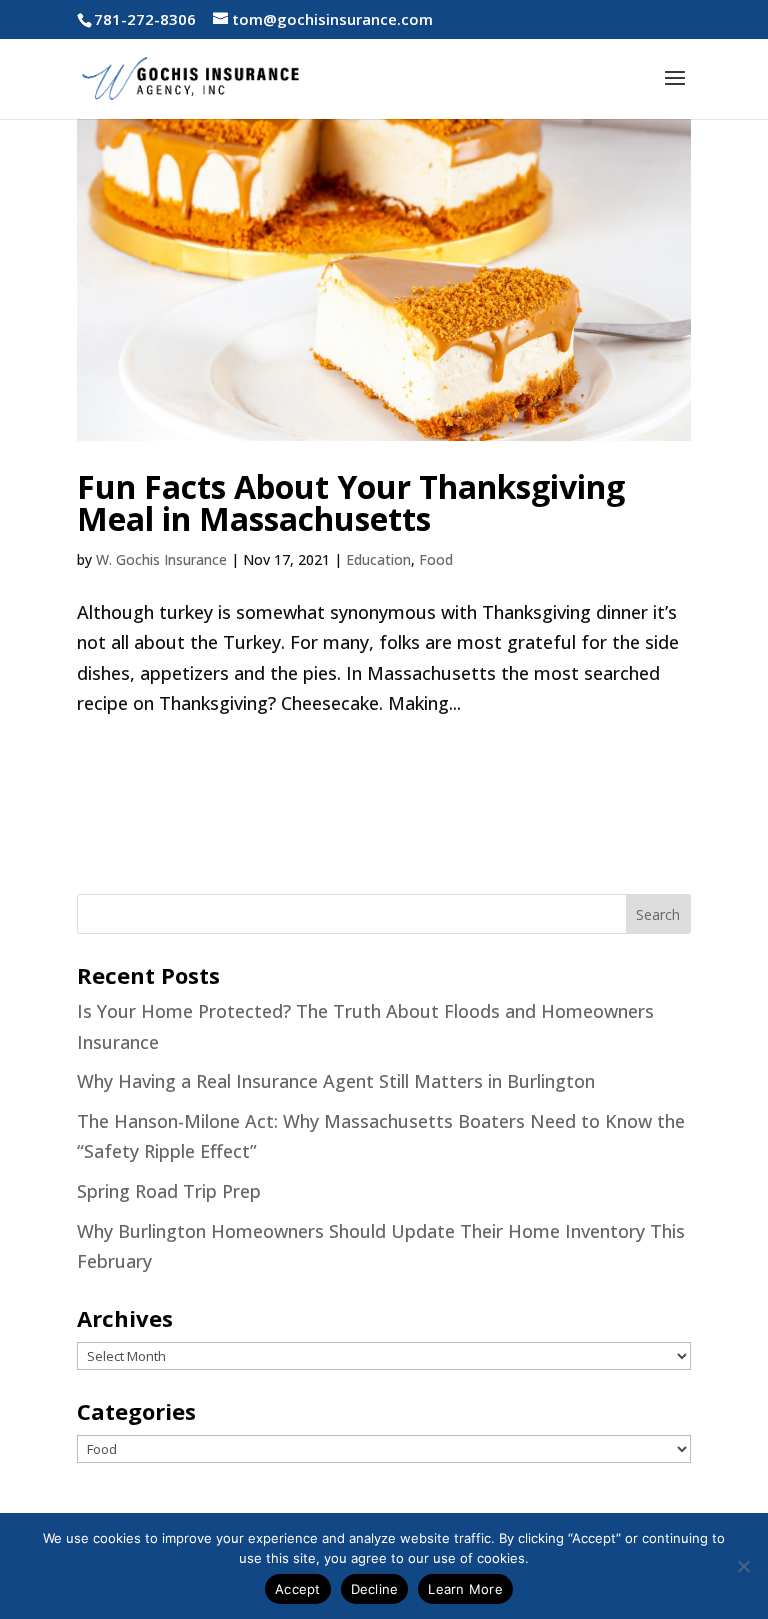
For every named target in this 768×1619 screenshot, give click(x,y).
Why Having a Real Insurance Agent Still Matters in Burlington (336, 1081)
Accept (298, 1589)
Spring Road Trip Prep (169, 1191)
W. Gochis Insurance (161, 559)
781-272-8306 (145, 19)
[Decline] (743, 1566)
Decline (375, 1589)
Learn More (465, 1589)
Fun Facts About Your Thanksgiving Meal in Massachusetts (351, 502)
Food (436, 559)
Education (378, 559)
